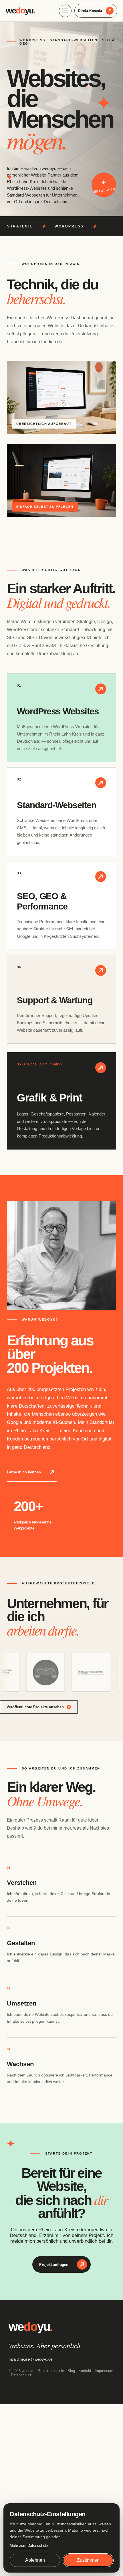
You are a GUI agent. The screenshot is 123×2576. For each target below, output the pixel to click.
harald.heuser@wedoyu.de (30, 2359)
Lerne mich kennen (24, 1472)
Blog (71, 2371)
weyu (20, 11)
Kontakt (85, 2371)
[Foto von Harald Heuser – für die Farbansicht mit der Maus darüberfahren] (61, 1256)
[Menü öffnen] (65, 11)
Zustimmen (88, 2560)
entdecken (105, 190)
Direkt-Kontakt (90, 11)
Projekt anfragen (54, 2264)
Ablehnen (35, 2560)
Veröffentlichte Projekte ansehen (35, 1707)
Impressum (104, 2371)
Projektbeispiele (51, 2371)
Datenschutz (21, 2375)
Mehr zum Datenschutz (29, 2546)
